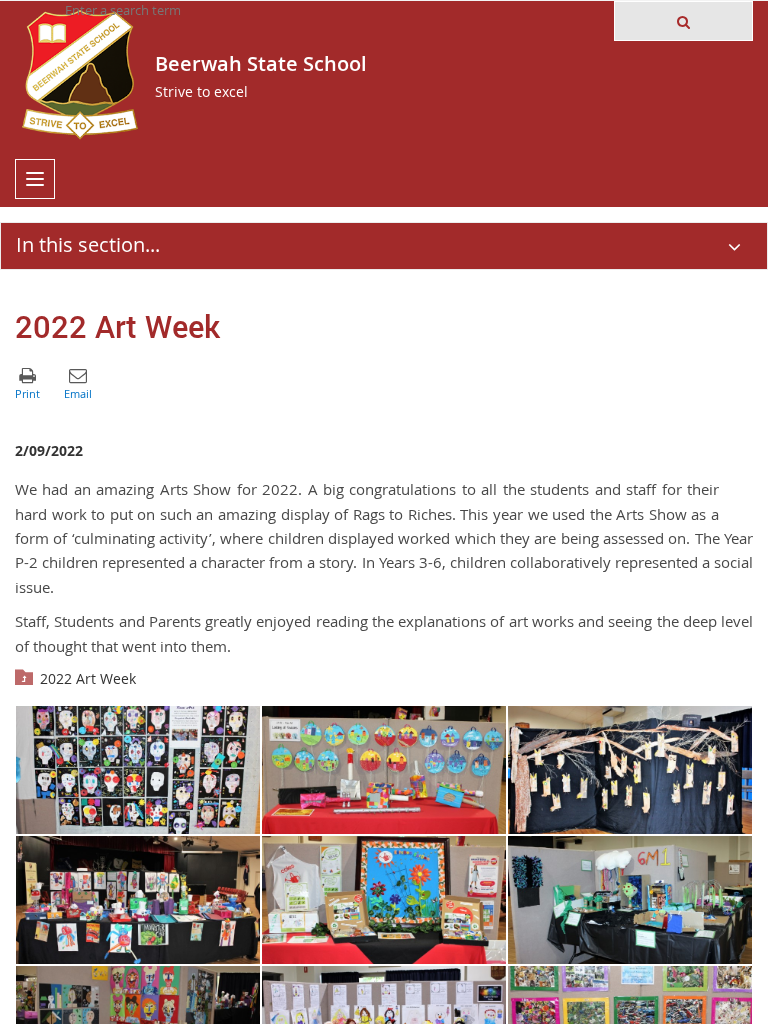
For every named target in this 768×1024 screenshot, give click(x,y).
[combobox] (165, 10)
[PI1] (630, 770)
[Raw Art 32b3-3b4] (138, 770)
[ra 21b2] (384, 770)
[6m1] (630, 900)
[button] (683, 21)
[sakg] (384, 900)
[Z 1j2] (138, 900)
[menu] (35, 179)
